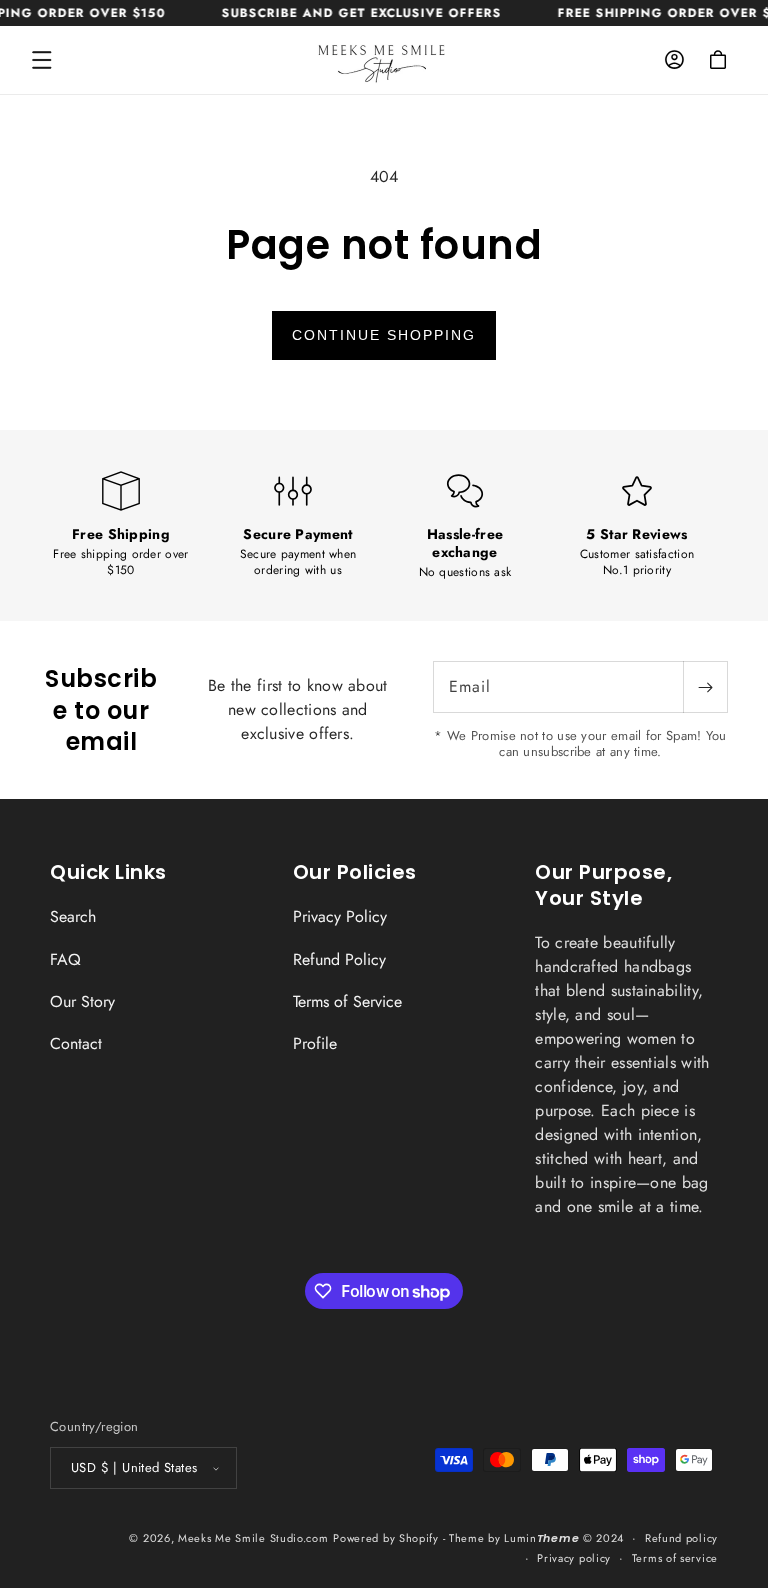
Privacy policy (574, 1558)
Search (73, 917)
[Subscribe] (705, 687)
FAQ (65, 959)
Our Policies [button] (355, 872)
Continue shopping (384, 335)
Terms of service (675, 1558)
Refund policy (681, 1538)
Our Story (82, 1001)
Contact (76, 1043)
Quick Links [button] (108, 872)
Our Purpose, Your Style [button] (603, 885)
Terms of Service (347, 1001)
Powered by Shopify (386, 1538)
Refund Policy (339, 959)
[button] (42, 60)
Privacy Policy (340, 917)
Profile (315, 1043)
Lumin (541, 1538)
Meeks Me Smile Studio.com (253, 1538)
